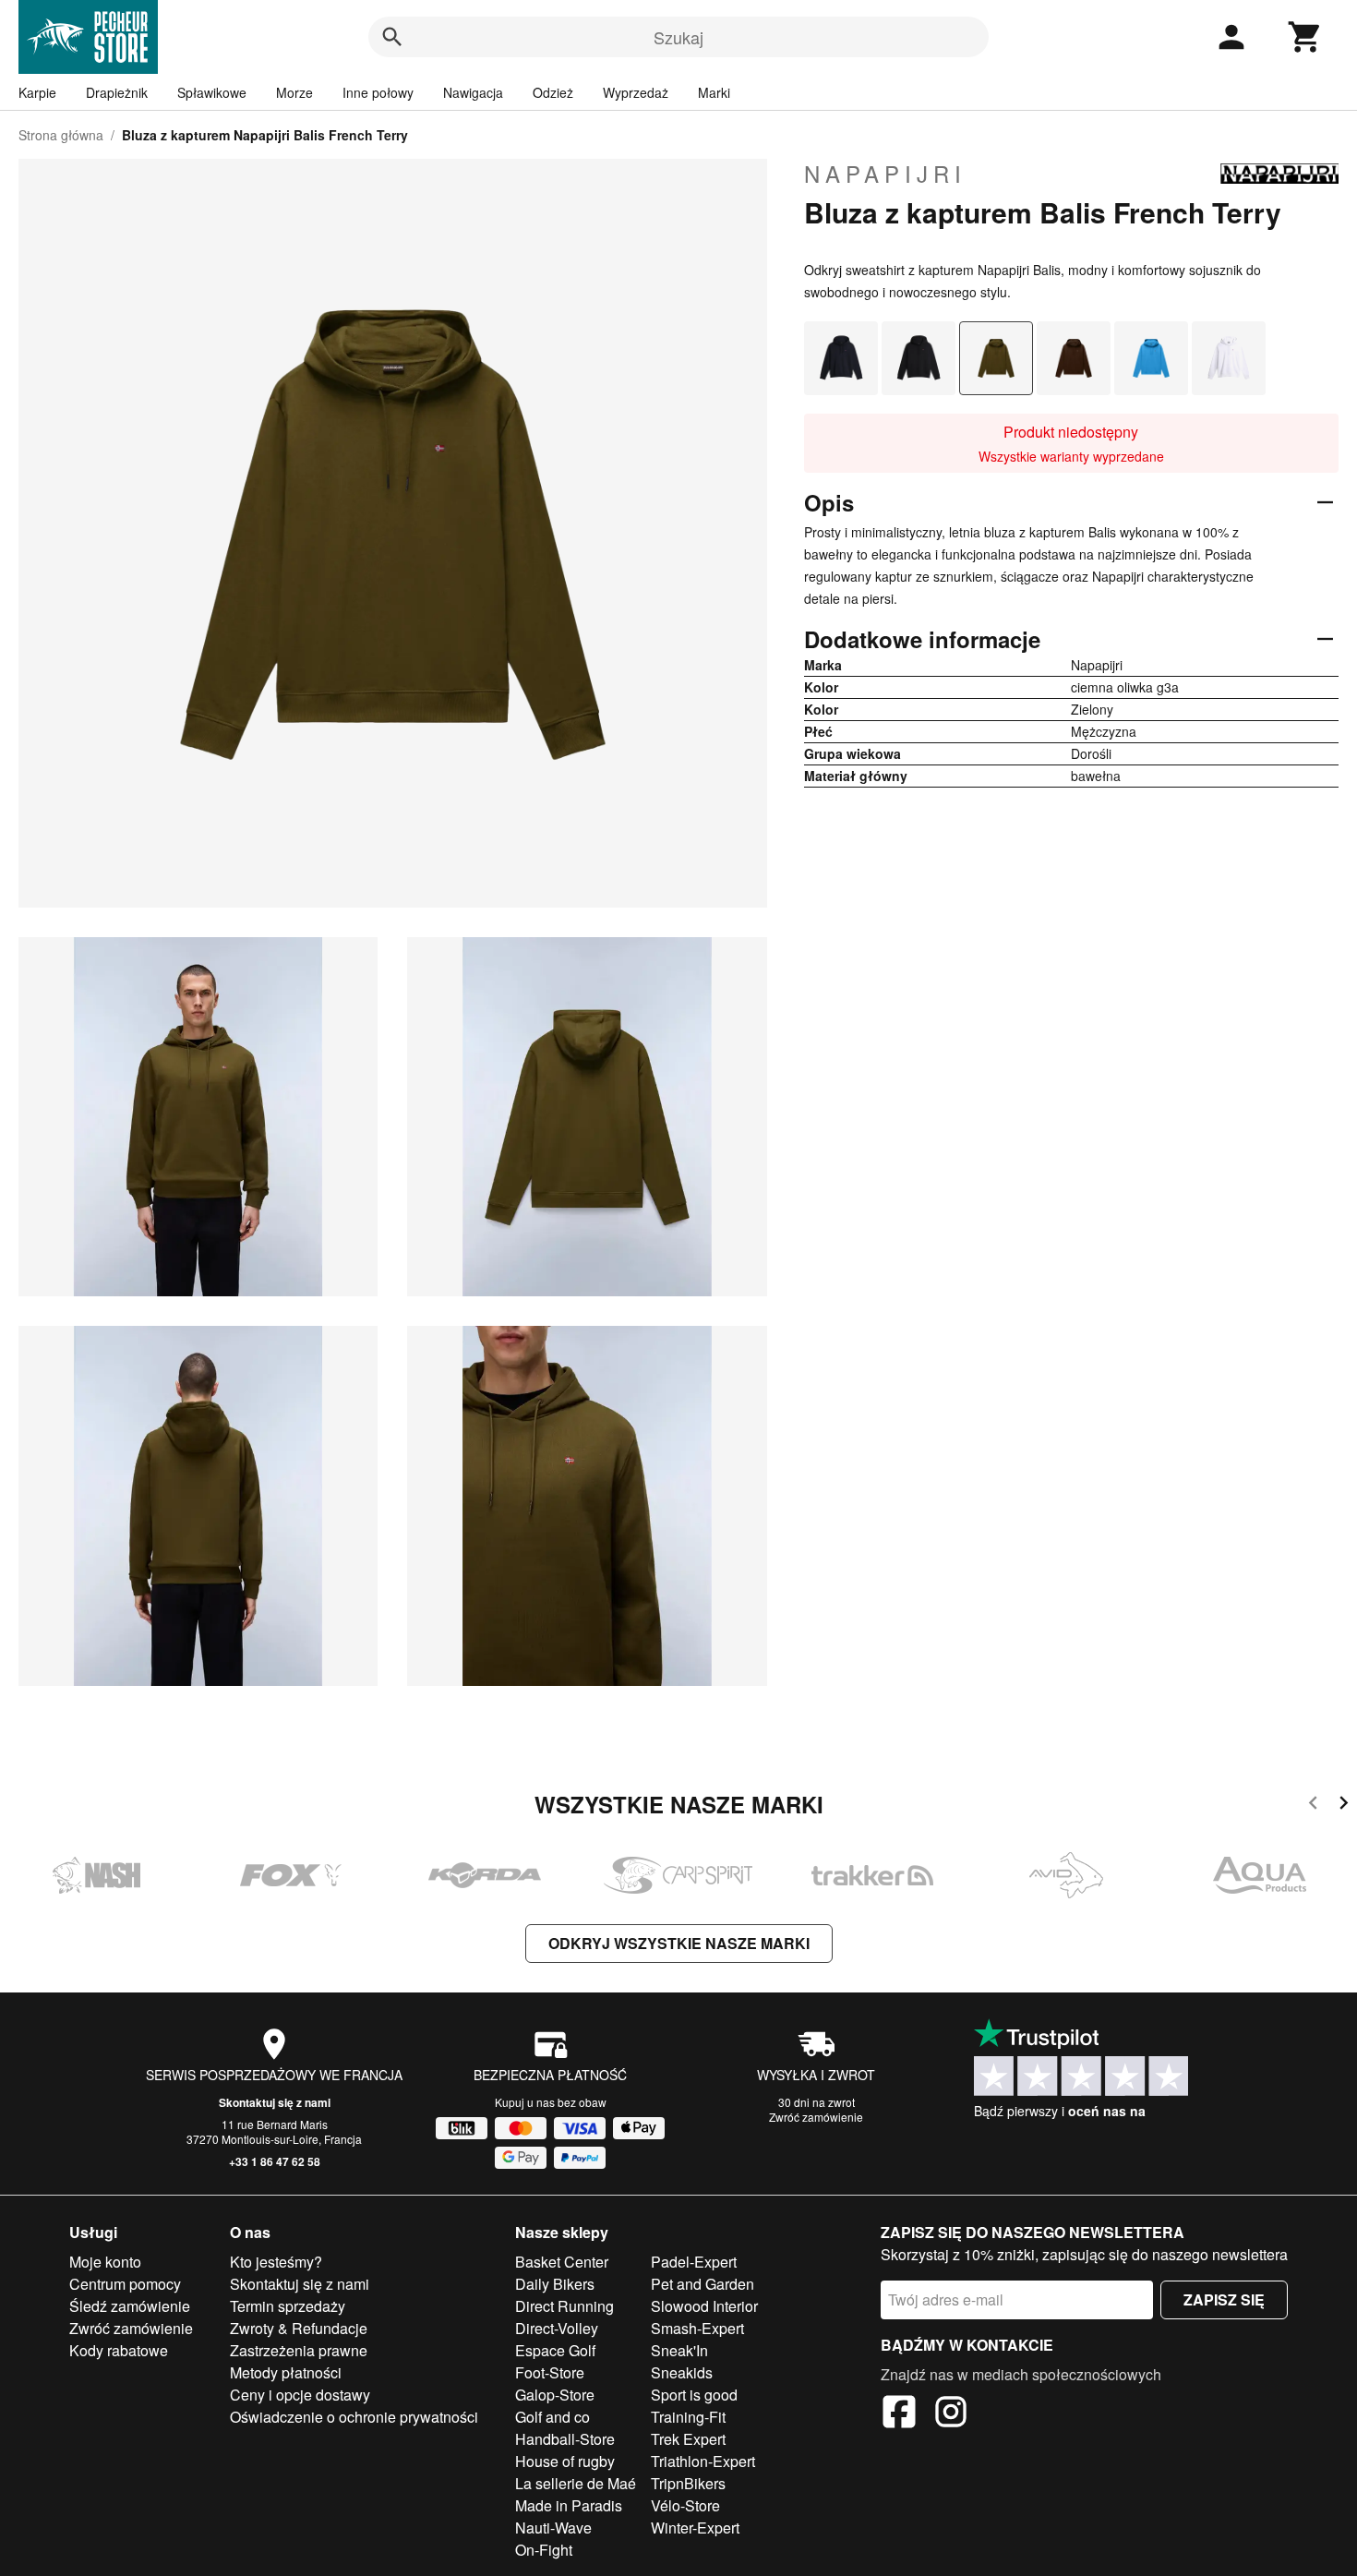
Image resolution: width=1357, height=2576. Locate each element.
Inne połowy (378, 92)
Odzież (553, 92)
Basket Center (562, 2262)
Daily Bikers (555, 2284)
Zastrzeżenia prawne (299, 2350)
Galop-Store (555, 2395)
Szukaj (678, 37)
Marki (714, 92)
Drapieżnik (117, 92)
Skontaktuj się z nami (275, 2102)
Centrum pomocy (125, 2284)
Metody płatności (286, 2372)
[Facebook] (899, 2414)
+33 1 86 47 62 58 (275, 2161)
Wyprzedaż (636, 92)
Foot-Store (550, 2372)
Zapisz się (1224, 2299)
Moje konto (105, 2262)
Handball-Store (565, 2439)
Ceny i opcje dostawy (300, 2395)
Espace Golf (555, 2350)
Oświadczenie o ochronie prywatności (354, 2417)
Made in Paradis (569, 2505)
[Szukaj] (392, 37)
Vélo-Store (685, 2505)
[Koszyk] (1305, 37)
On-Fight (544, 2550)
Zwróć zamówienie (816, 2117)
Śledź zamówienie (130, 2306)
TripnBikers (688, 2483)
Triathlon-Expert (703, 2461)
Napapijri (885, 174)
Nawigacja (473, 92)
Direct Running (564, 2306)
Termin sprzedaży (288, 2306)
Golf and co (552, 2417)
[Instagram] (951, 2414)
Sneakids (682, 2372)
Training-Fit (688, 2417)
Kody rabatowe (119, 2350)
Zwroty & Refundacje (299, 2328)
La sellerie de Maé (576, 2483)
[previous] (1313, 1806)
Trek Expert (688, 2439)
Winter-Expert (695, 2528)
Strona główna (61, 135)
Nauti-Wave (553, 2528)
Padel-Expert (694, 2262)
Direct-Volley (557, 2328)
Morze (294, 92)
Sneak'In (679, 2350)
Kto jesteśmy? (276, 2262)
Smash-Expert (697, 2328)
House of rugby (565, 2461)
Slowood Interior (704, 2306)
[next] (1344, 1806)
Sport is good (694, 2395)
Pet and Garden (703, 2284)
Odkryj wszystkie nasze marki (679, 1943)
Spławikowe (212, 92)
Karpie (37, 92)
